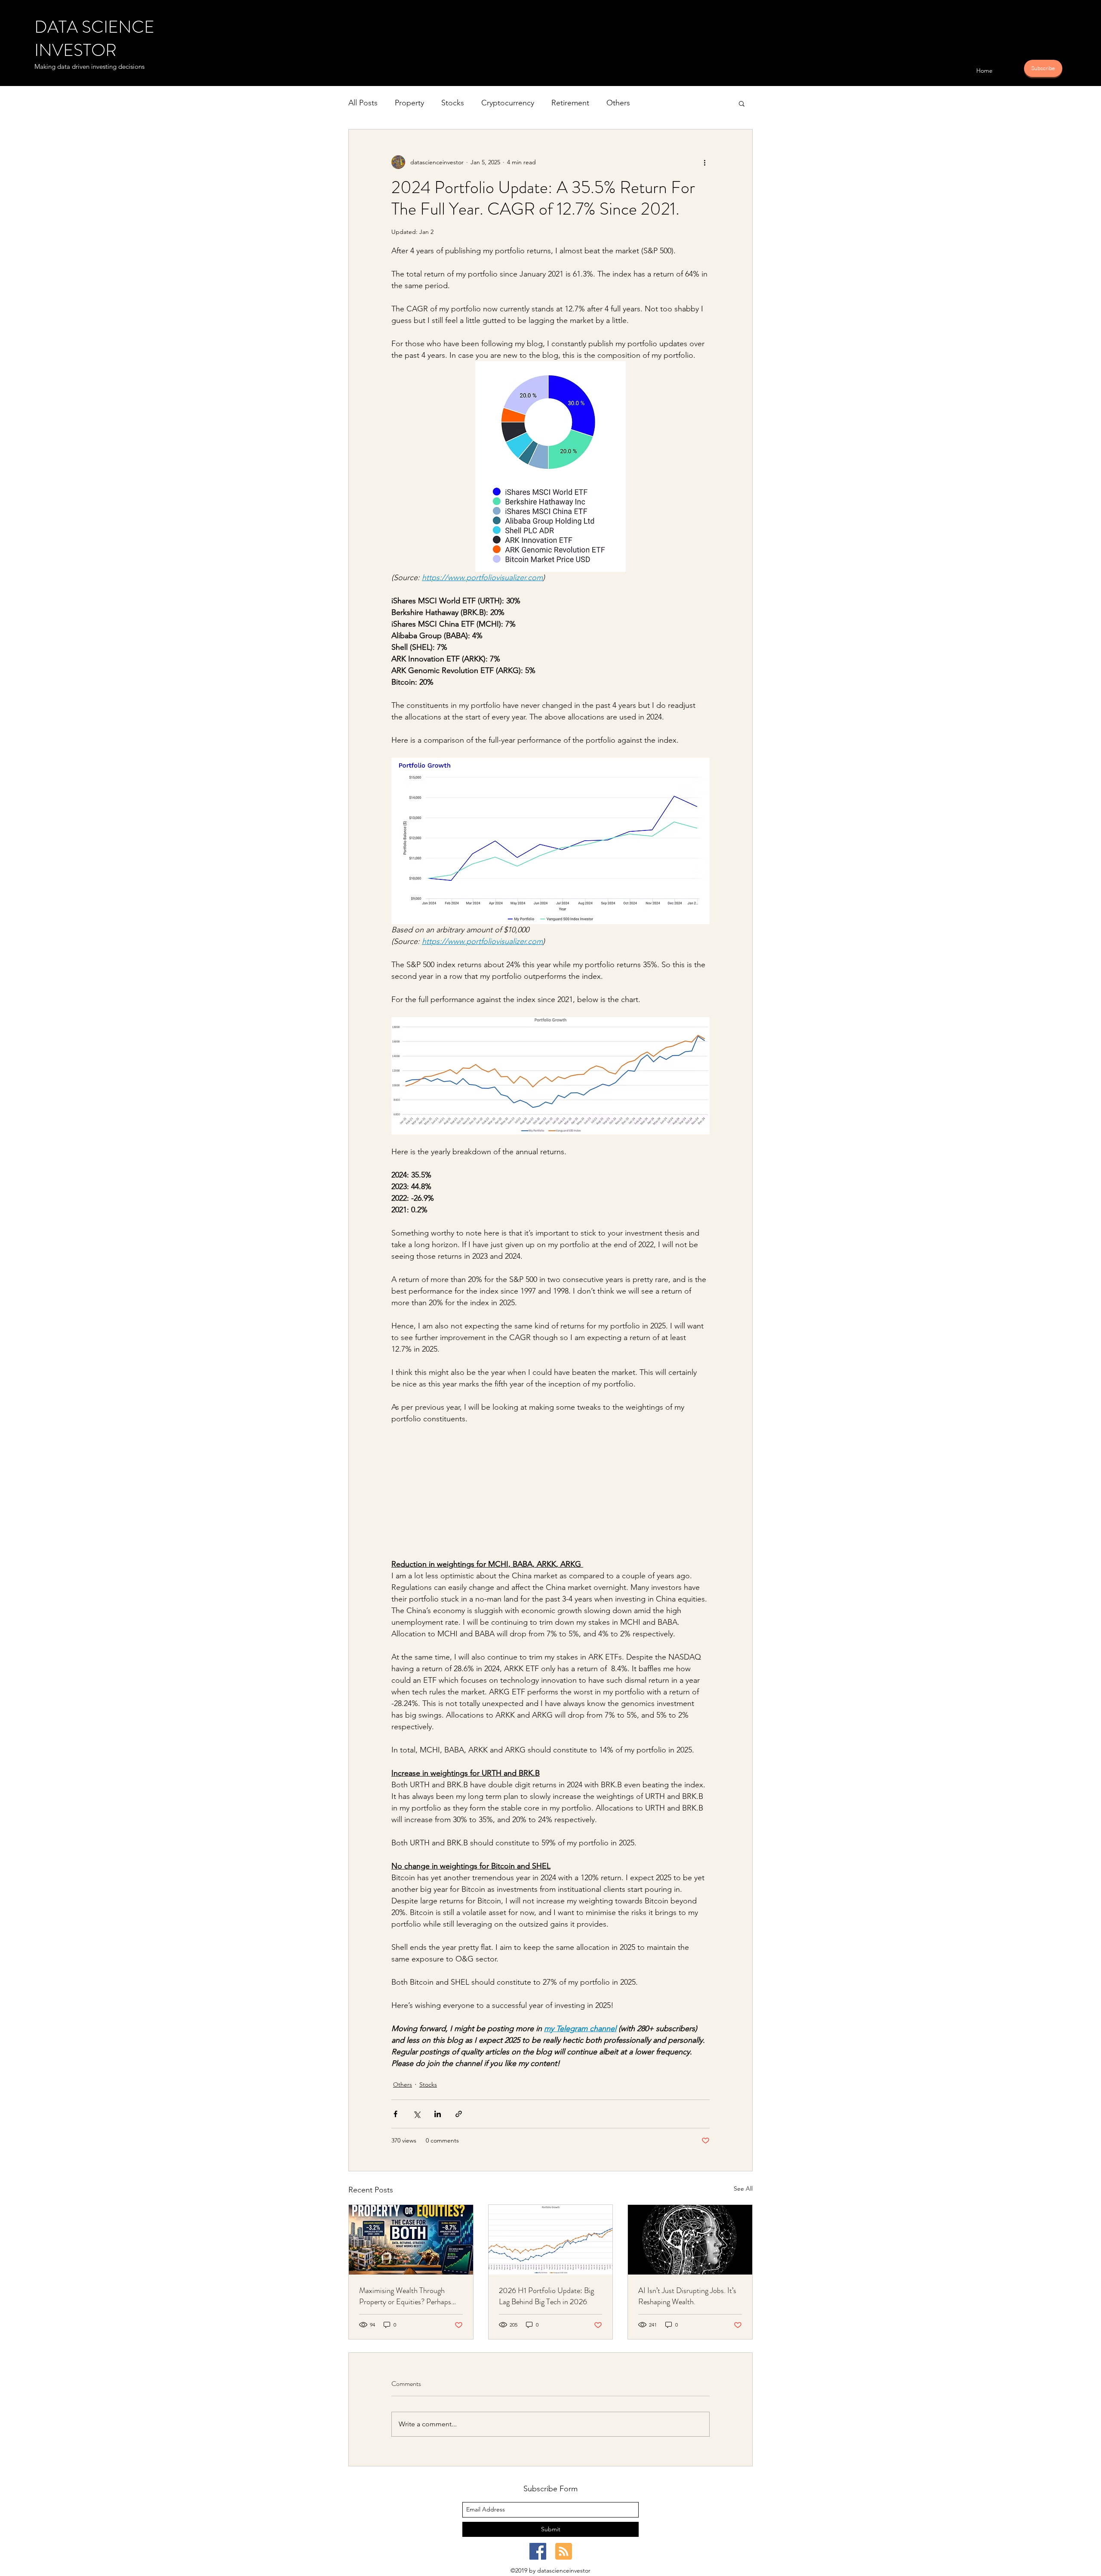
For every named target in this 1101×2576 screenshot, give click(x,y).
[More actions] (704, 162)
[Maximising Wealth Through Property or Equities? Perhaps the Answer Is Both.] (411, 2240)
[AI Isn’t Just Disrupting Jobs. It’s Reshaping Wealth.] (690, 2240)
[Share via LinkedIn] (438, 2114)
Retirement (570, 103)
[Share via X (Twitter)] (417, 2114)
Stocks (453, 103)
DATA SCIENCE (94, 27)
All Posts (363, 103)
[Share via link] (459, 2114)
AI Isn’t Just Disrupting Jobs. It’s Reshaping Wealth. (687, 2296)
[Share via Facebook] (395, 2114)
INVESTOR (75, 50)
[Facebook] (538, 2551)
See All (743, 2189)
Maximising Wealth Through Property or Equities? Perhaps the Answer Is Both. (405, 2296)
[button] (742, 103)
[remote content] (550, 1497)
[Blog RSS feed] (564, 2552)
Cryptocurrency (508, 103)
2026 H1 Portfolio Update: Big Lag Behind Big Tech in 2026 (546, 2296)
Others (618, 103)
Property (409, 103)
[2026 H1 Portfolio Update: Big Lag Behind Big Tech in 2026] (551, 2240)
